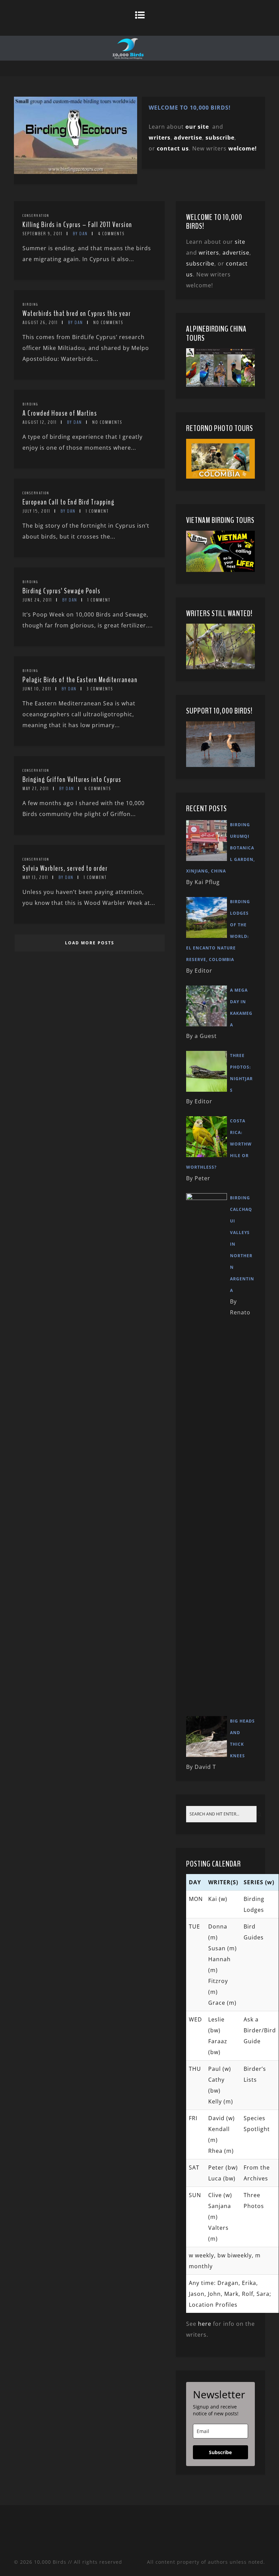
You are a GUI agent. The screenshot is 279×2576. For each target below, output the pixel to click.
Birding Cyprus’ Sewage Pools (61, 591)
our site (197, 127)
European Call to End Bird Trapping (68, 502)
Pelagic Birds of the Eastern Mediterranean (80, 680)
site (240, 242)
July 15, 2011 (36, 511)
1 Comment (97, 511)
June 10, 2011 (37, 689)
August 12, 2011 (40, 422)
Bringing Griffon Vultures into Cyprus (72, 780)
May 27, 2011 (36, 789)
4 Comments (111, 234)
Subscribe (220, 2452)
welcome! (243, 148)
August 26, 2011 (40, 323)
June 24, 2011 (37, 600)
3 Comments (100, 689)
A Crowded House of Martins (60, 413)
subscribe (220, 138)
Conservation (36, 215)
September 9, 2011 (43, 234)
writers (209, 253)
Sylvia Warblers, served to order (65, 868)
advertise (188, 138)
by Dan (80, 234)
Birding (30, 304)
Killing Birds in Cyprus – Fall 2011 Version (77, 225)
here (205, 2324)
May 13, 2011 (35, 877)
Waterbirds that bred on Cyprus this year (77, 314)
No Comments (108, 323)
